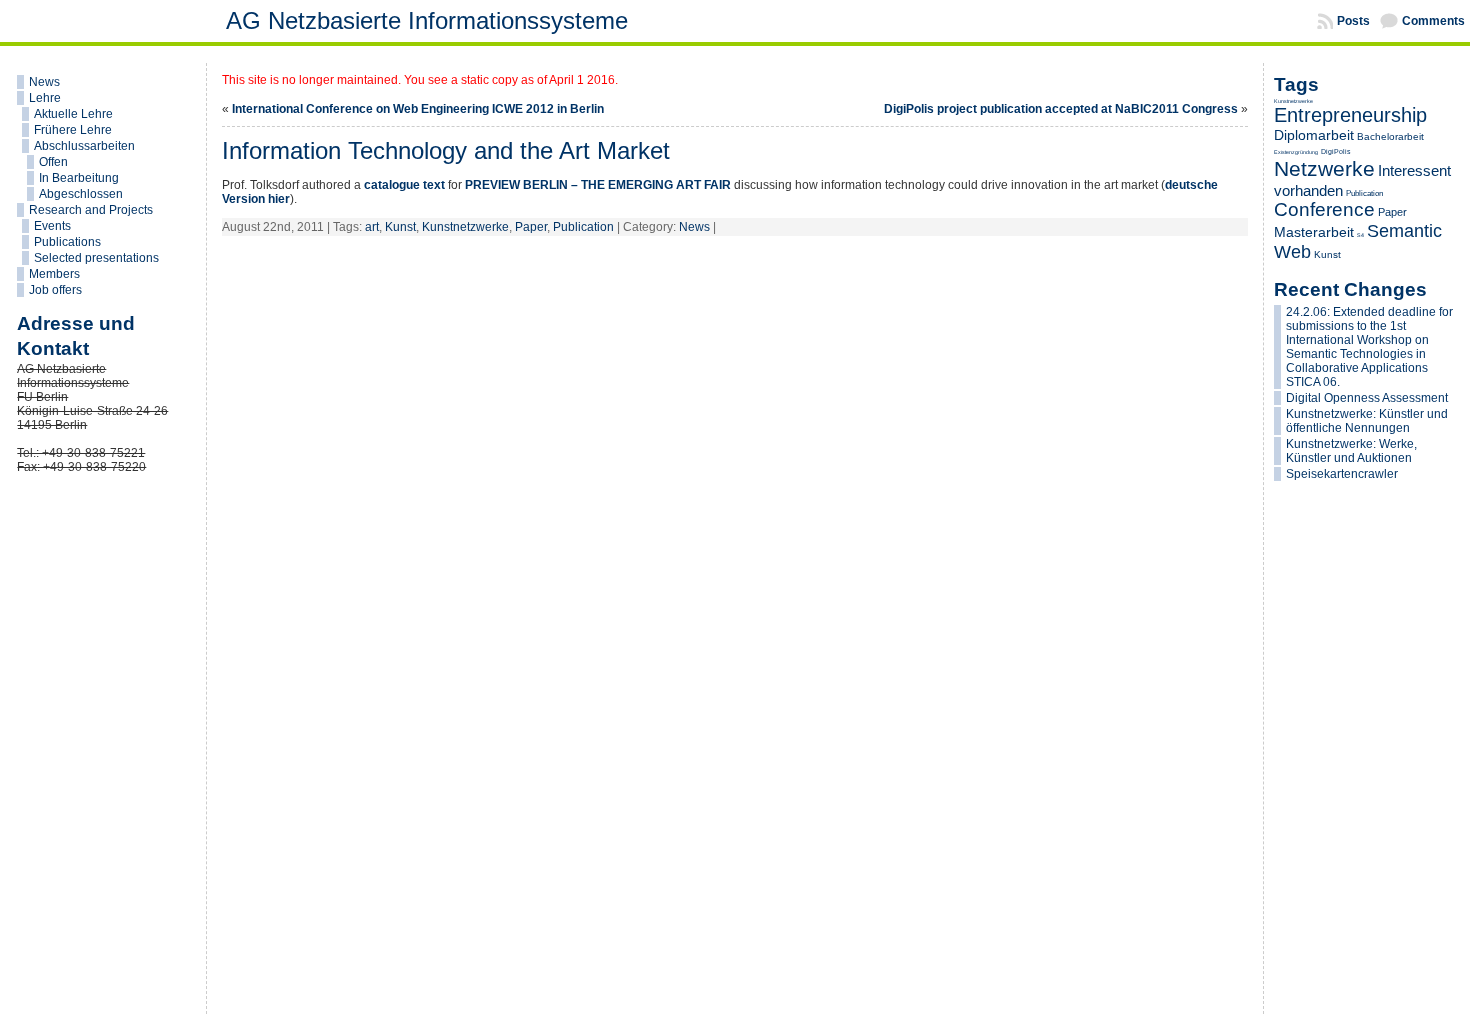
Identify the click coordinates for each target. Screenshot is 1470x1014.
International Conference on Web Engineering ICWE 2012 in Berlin (418, 109)
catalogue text (404, 185)
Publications (67, 242)
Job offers (55, 290)
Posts (1353, 21)
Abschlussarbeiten (84, 146)
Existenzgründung (1296, 152)
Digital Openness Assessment (1367, 398)
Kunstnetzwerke (465, 227)
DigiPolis (1336, 151)
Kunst (400, 227)
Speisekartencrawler (1342, 474)
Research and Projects (91, 210)
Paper (531, 227)
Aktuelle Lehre (73, 114)
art (372, 227)
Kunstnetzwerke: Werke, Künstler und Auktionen (1351, 451)
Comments (1433, 21)
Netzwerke (1324, 169)
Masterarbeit (1314, 232)
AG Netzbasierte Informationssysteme (427, 20)
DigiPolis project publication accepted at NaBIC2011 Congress (1061, 109)
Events (52, 226)
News (44, 82)
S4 (1360, 235)
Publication (583, 227)
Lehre (45, 98)
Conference (1324, 209)
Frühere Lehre (73, 130)
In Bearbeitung (79, 178)
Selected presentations (96, 258)
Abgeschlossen (81, 194)
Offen (53, 162)
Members (54, 274)
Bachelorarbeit (1390, 136)
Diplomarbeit (1314, 135)
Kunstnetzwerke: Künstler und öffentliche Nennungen (1367, 421)
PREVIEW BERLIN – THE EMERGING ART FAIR (598, 185)
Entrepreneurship (1350, 115)
